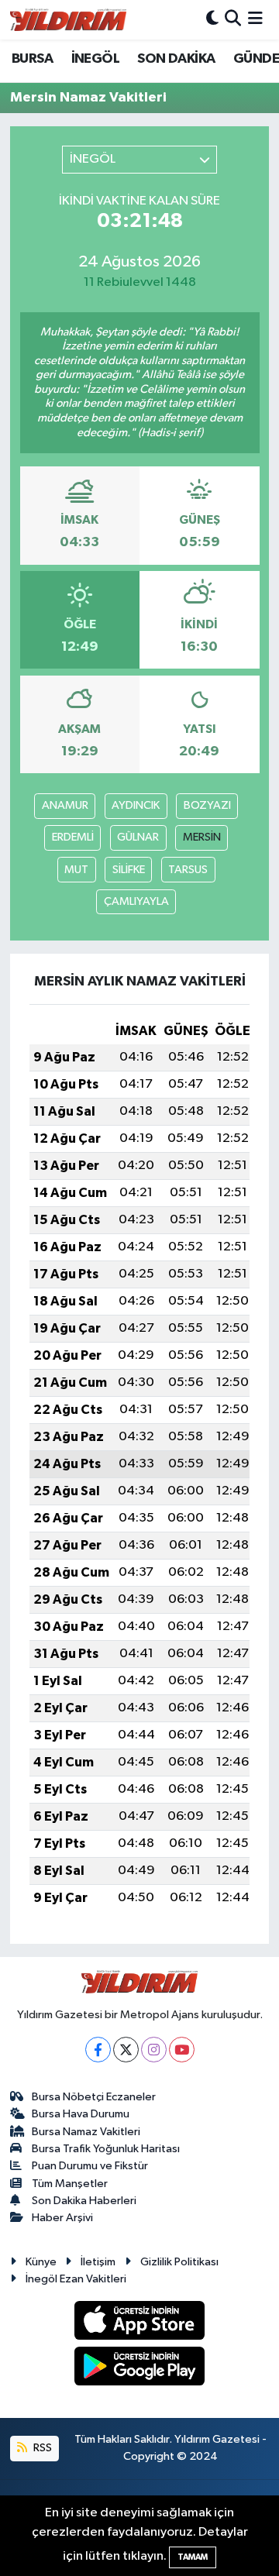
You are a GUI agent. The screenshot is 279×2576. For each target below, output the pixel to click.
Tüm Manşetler (70, 2184)
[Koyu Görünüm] (212, 20)
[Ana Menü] (255, 20)
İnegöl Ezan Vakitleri (76, 2279)
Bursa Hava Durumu (81, 2114)
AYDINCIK (136, 805)
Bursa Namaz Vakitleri (86, 2132)
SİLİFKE (129, 870)
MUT (76, 870)
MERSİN (202, 837)
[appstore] (140, 2323)
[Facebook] (98, 2050)
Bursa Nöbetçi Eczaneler (94, 2097)
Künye (41, 2262)
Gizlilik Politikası (179, 2262)
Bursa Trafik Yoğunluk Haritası (106, 2149)
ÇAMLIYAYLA (136, 901)
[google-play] (140, 2369)
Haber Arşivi (62, 2218)
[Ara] (233, 20)
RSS (41, 2448)
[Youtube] (182, 2050)
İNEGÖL (95, 59)
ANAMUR (65, 805)
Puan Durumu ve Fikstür (90, 2166)
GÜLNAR (138, 837)
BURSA (32, 59)
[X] (126, 2050)
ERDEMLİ (73, 837)
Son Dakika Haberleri (84, 2201)
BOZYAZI (207, 805)
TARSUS (188, 870)
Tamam (193, 2557)
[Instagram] (154, 2050)
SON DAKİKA (176, 59)
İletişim (98, 2262)
